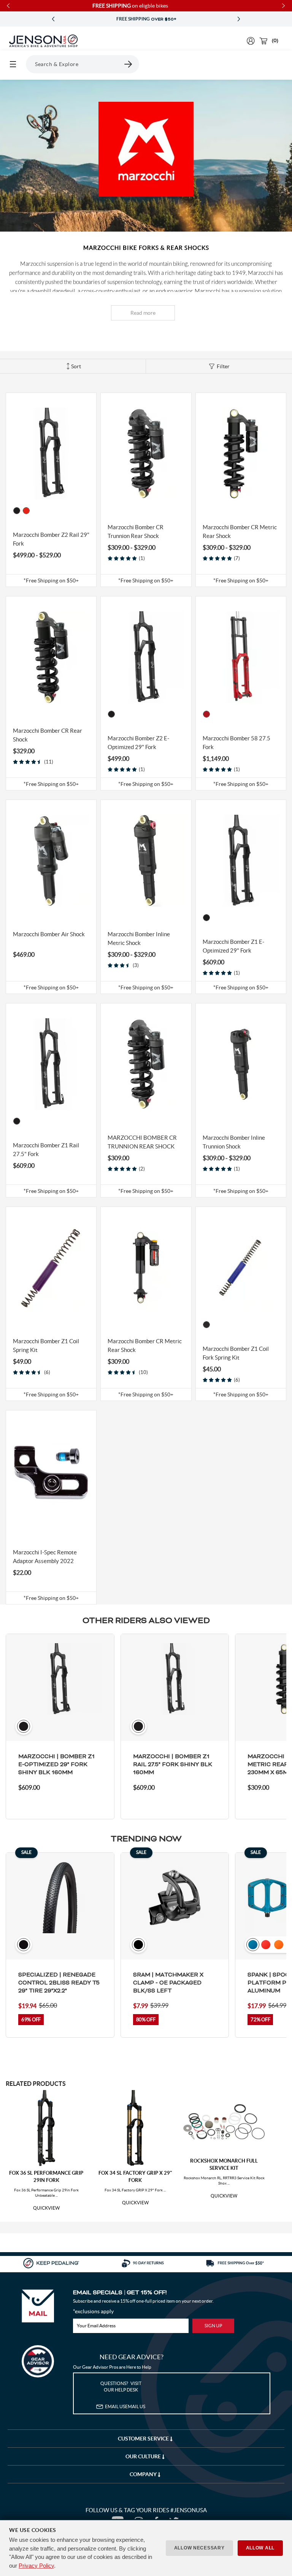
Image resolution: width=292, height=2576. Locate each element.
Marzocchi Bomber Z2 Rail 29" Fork (51, 539)
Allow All (260, 2548)
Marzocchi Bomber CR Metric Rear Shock (240, 532)
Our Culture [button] (144, 2456)
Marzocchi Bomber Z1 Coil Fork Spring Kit (236, 1353)
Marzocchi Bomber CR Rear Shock (48, 735)
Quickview (46, 2208)
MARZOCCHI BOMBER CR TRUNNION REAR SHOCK (142, 1142)
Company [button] (144, 2474)
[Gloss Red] (26, 511)
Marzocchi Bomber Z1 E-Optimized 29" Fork (233, 946)
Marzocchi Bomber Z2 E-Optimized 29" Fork (138, 743)
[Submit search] (129, 64)
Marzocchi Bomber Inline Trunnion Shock (234, 1142)
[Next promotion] (239, 19)
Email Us (125, 2406)
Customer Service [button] (144, 2439)
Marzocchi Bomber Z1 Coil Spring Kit (46, 1346)
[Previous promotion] (53, 19)
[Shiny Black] (17, 511)
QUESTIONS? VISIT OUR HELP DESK (121, 2387)
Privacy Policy (36, 2566)
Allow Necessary (199, 2548)
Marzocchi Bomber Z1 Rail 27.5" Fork (46, 1150)
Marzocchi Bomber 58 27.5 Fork (236, 743)
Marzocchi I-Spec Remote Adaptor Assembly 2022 (45, 1557)
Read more (143, 313)
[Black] (206, 1325)
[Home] (43, 41)
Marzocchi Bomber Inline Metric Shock (139, 939)
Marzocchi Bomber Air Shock (49, 934)
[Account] (251, 41)
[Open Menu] (13, 64)
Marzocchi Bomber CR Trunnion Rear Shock (136, 532)
